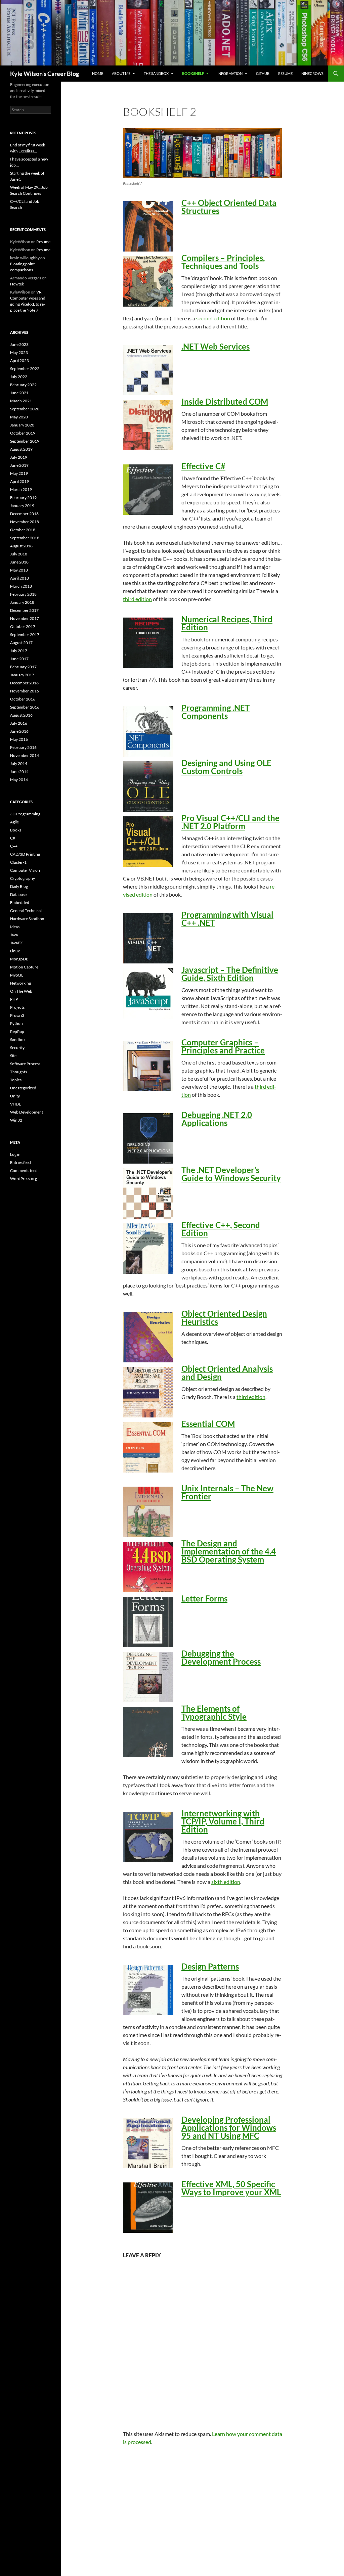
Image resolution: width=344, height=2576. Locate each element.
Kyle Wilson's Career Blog (45, 74)
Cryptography (23, 878)
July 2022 (19, 377)
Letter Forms (204, 1598)
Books (16, 830)
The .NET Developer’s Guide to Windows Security (231, 1174)
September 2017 (25, 635)
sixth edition (226, 1882)
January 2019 (22, 506)
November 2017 (25, 618)
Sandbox (18, 1040)
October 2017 (23, 626)
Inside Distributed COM (225, 401)
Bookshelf (193, 73)
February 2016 (23, 747)
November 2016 (25, 691)
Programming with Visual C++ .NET (227, 919)
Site (13, 1056)
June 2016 (19, 731)
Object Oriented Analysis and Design (227, 1373)
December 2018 (24, 514)
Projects (17, 1007)
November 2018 (25, 522)
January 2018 (22, 602)
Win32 (16, 1120)
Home (98, 73)
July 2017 (19, 651)
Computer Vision (25, 870)
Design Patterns (210, 1966)
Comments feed (24, 1170)
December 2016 (24, 683)
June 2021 (19, 393)
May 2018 (19, 570)
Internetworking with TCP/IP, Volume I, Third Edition (223, 1821)
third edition (137, 599)
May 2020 (19, 417)
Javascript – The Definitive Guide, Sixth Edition (230, 974)
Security (17, 1048)
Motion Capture (24, 967)
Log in (15, 1154)
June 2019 (19, 465)
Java (14, 935)
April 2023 (19, 360)
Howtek (17, 284)
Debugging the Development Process (221, 1657)
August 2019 (21, 449)
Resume (285, 73)
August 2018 (21, 546)
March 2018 (21, 586)
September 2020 (25, 409)
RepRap (17, 1031)
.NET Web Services (216, 346)
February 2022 (23, 385)
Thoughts (18, 1072)
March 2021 (21, 401)
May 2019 (19, 473)
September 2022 (25, 369)
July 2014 (19, 763)
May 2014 (19, 780)
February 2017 (23, 667)
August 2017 (21, 643)
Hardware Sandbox (27, 919)
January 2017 (22, 675)
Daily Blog (19, 886)
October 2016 (23, 699)
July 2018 (19, 554)
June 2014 (19, 772)
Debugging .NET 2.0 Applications (217, 1119)
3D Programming (25, 814)
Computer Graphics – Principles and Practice (223, 1046)
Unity (15, 1096)
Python (16, 1023)
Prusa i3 (17, 1015)
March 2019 (21, 489)
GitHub (263, 73)
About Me (121, 73)
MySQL (17, 975)
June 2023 (19, 344)
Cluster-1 (18, 862)
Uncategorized (23, 1088)
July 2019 (19, 457)
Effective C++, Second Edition (221, 1229)
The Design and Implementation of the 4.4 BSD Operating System (229, 1551)
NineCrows (312, 73)
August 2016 (21, 715)
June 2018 (19, 562)
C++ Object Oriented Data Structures (229, 207)
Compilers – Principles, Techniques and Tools (223, 262)
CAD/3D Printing (25, 854)
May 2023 (19, 352)
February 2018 (23, 594)
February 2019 (23, 498)
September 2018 (25, 538)
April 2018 (19, 578)
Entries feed (20, 1162)
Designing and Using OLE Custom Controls (226, 767)
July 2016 (19, 723)
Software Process (25, 1064)
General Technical (26, 911)
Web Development (27, 1112)
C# (13, 838)
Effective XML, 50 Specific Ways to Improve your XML (231, 2188)
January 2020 (22, 425)
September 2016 (25, 707)
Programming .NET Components (216, 712)
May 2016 (19, 739)
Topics (16, 1080)
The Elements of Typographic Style (214, 1712)
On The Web (21, 991)
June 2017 (19, 659)
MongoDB (19, 959)
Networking (20, 983)
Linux (15, 951)
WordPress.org (24, 1179)
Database (18, 894)
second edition (213, 318)
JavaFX (16, 943)
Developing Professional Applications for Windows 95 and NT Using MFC (229, 2128)
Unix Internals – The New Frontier (227, 1492)
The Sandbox (156, 73)
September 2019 (25, 441)
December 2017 (24, 610)
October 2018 (23, 530)
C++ (14, 846)
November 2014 (25, 755)
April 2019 (19, 481)
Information (230, 73)
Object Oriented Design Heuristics (224, 1318)
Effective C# (203, 466)
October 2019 (23, 433)
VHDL (15, 1104)
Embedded (20, 902)
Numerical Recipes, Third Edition (227, 623)
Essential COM (208, 1424)
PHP (14, 999)
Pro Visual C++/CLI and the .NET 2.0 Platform (230, 822)
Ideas (15, 927)
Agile (14, 822)
